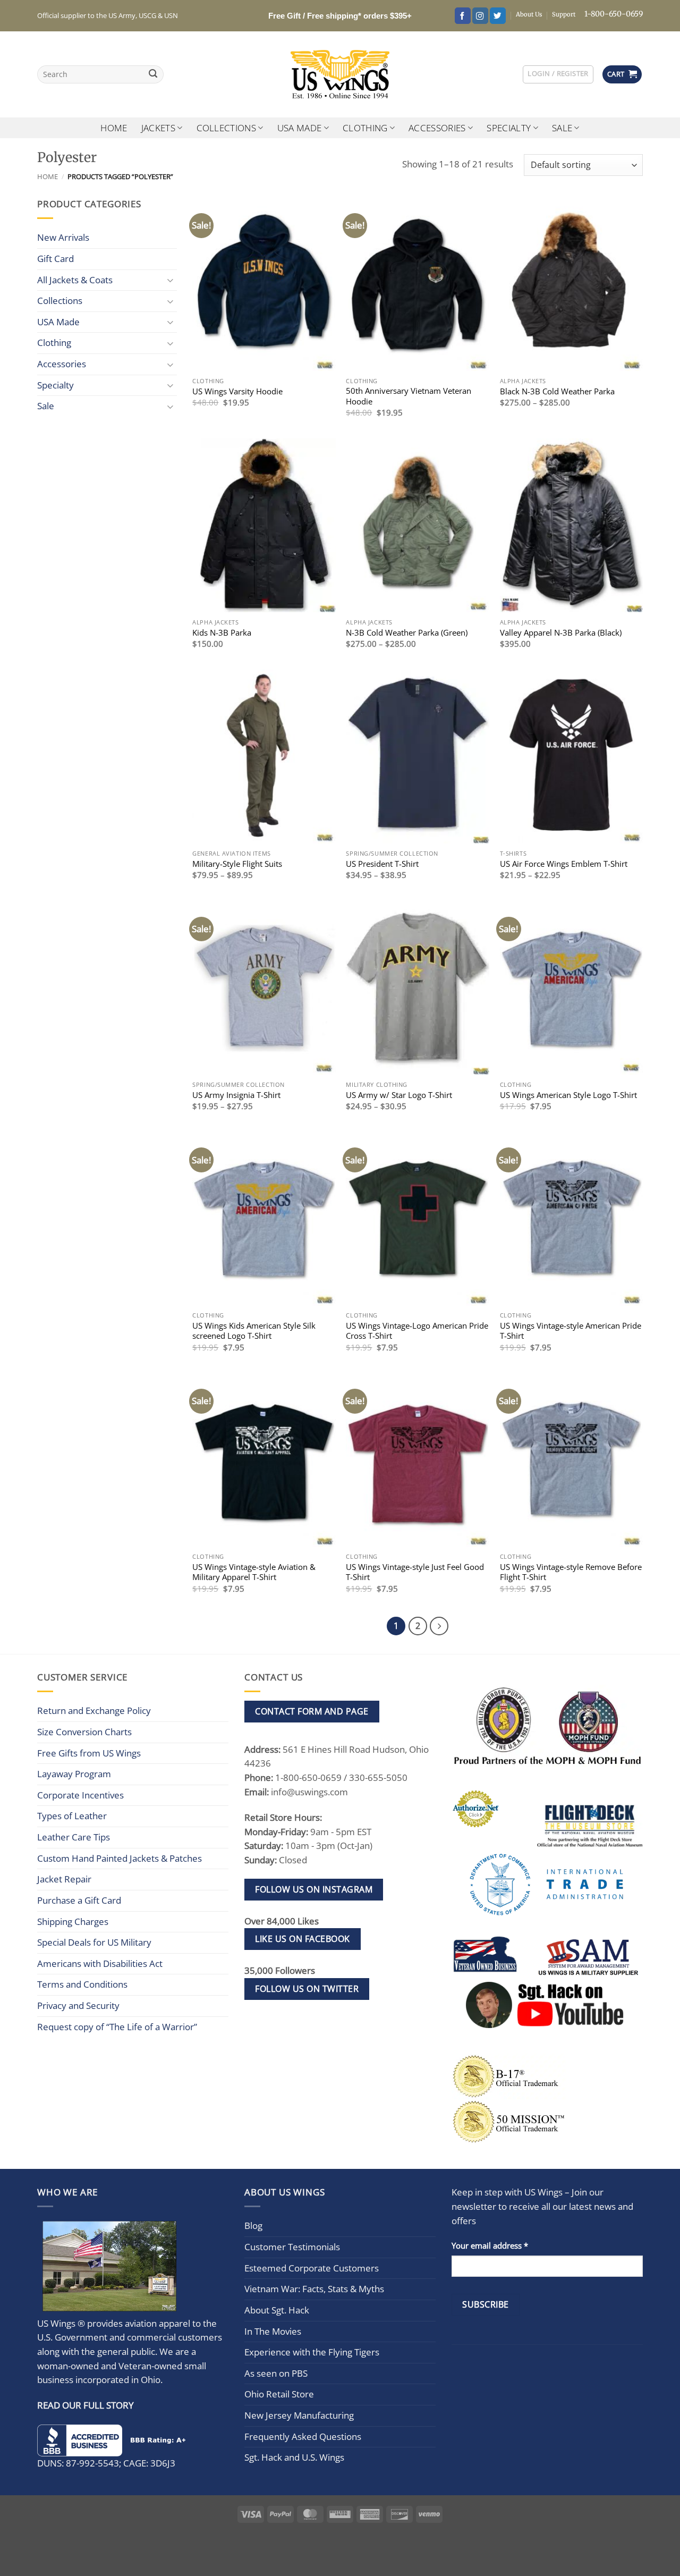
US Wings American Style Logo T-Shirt (568, 1095)
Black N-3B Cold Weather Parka (557, 391)
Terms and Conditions (82, 1984)
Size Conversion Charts (84, 1732)
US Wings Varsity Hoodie (237, 391)
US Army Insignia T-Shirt (236, 1095)
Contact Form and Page (312, 1711)
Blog (253, 2226)
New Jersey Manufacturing (299, 2415)
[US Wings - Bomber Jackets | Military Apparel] (340, 74)
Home (114, 128)
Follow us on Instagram (314, 1889)
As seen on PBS (276, 2373)
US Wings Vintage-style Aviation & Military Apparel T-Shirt (254, 1572)
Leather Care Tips (74, 1837)
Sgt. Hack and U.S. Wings (294, 2457)
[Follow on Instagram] (480, 16)
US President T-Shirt (382, 864)
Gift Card (56, 259)
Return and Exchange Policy (94, 1711)
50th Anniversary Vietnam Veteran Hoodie (409, 396)
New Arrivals (63, 237)
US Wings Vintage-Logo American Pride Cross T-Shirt (417, 1331)
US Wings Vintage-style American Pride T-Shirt (571, 1331)
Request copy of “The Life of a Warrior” (117, 2027)
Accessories (437, 128)
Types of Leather (72, 1816)
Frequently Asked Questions (303, 2436)
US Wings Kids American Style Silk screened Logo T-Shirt (254, 1331)
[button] (558, 74)
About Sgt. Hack (277, 2310)
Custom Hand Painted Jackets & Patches (120, 1858)
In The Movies (273, 2331)
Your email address (490, 2245)
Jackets (158, 128)
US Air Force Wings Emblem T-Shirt (564, 864)
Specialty (509, 128)
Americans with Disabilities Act (100, 1963)
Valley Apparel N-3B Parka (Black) (561, 633)
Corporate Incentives (80, 1795)
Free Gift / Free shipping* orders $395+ (340, 16)
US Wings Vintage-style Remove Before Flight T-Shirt (571, 1572)
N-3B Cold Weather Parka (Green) (407, 633)
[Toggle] (171, 280)
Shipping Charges (73, 1922)
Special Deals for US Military (94, 1942)
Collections (227, 128)
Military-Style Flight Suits (237, 864)
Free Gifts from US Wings (89, 1753)
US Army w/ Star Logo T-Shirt (399, 1095)
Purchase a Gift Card (79, 1900)
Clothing (365, 128)
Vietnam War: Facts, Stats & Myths (314, 2289)
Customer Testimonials (292, 2247)
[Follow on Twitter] (498, 16)
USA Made (300, 128)
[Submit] (153, 75)
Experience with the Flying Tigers (312, 2352)
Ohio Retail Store (279, 2394)
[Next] (439, 1626)
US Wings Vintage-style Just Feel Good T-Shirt (415, 1572)
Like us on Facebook (302, 1939)
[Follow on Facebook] (463, 16)
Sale (562, 128)
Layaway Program (74, 1774)
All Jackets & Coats (75, 280)
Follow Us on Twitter (307, 1989)
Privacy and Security (78, 2005)
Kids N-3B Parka (222, 633)
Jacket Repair (64, 1879)
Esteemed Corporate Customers (312, 2268)
